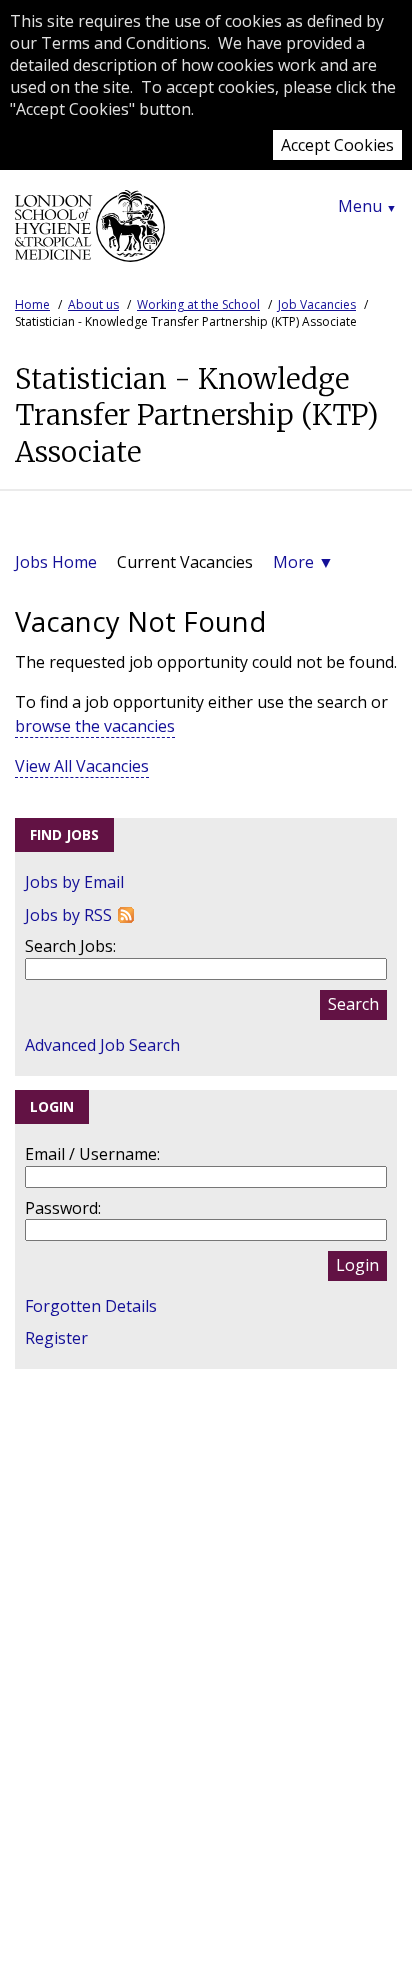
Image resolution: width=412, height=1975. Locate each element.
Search (353, 1004)
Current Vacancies (185, 562)
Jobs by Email (74, 882)
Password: (63, 1208)
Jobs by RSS (68, 915)
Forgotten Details (91, 1306)
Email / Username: (92, 1154)
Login (357, 1265)
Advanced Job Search (102, 1045)
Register (56, 1338)
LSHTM (90, 234)
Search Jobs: (70, 946)
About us (93, 304)
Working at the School (198, 304)
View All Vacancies (82, 766)
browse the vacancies (95, 726)
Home (32, 304)
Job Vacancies (317, 304)
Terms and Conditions (124, 43)
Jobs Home (56, 562)
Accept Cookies (337, 145)
